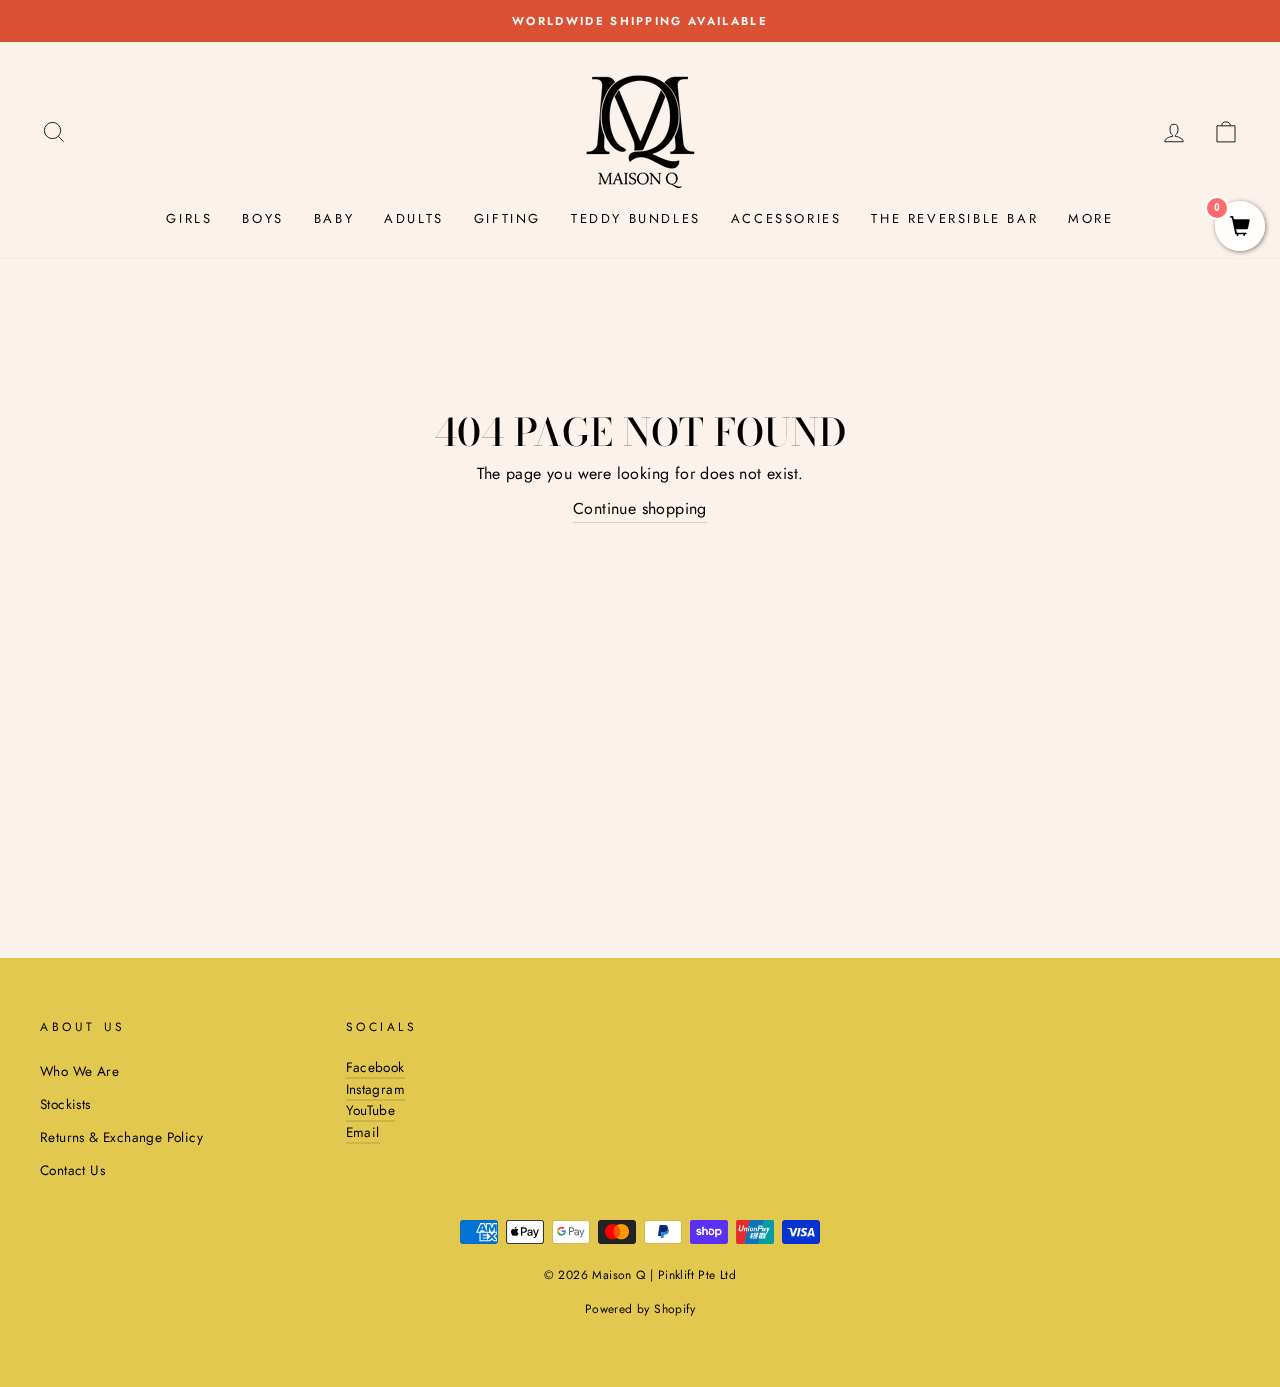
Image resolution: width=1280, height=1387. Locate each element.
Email (363, 1132)
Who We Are (79, 1071)
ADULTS (414, 218)
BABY (334, 218)
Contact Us (72, 1170)
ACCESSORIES (786, 218)
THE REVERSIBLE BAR (954, 218)
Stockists (65, 1104)
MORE (1090, 218)
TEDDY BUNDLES (636, 218)
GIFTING (507, 218)
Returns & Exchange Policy (121, 1137)
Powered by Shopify (640, 1309)
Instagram (376, 1089)
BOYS (262, 218)
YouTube (371, 1110)
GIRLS (189, 218)
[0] (1240, 228)
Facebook (375, 1067)
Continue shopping (640, 508)
